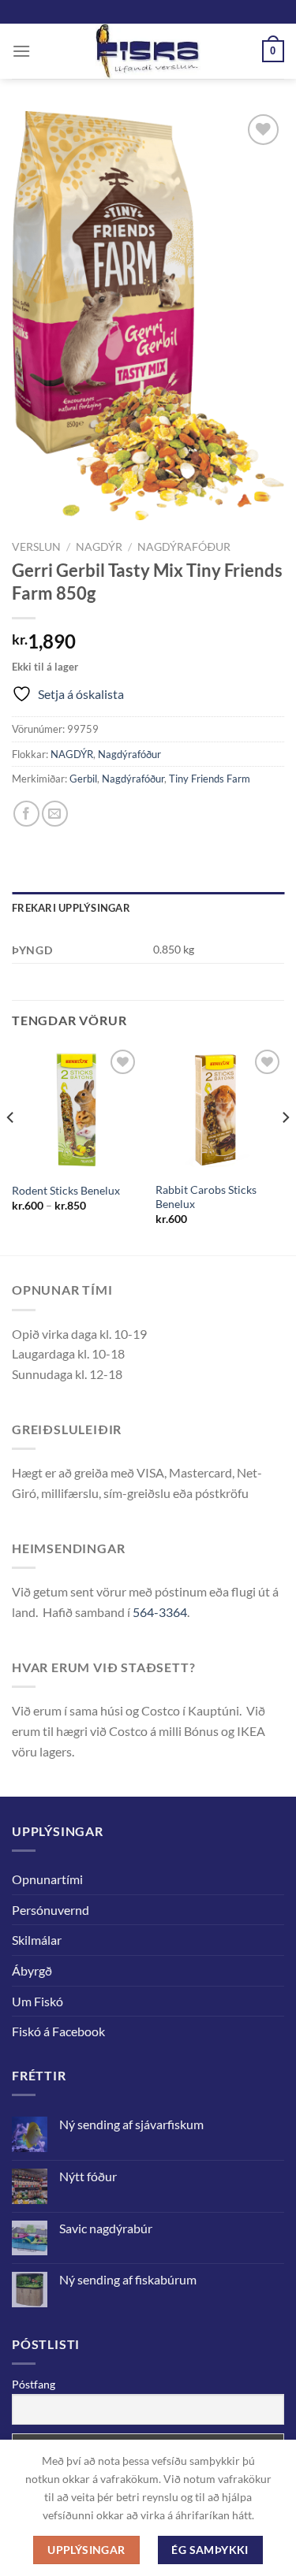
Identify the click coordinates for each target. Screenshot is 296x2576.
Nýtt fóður (88, 2176)
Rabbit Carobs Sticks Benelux (206, 1197)
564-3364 (160, 1612)
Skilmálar (37, 1940)
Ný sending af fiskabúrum (128, 2279)
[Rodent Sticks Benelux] (76, 1110)
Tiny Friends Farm (210, 779)
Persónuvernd (51, 1910)
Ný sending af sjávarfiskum (131, 2124)
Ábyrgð (32, 1970)
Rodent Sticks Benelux (66, 1191)
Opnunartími (47, 1879)
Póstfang (34, 2384)
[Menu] (21, 51)
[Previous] (11, 1149)
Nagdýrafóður (184, 547)
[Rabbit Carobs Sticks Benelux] (220, 1110)
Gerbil (83, 779)
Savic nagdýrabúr (106, 2228)
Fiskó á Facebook (58, 2031)
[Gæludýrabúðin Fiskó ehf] (148, 51)
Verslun (36, 547)
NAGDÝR (99, 547)
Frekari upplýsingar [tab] (71, 908)
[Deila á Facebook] (26, 814)
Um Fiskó (37, 2001)
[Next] (285, 1149)
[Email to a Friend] (55, 814)
